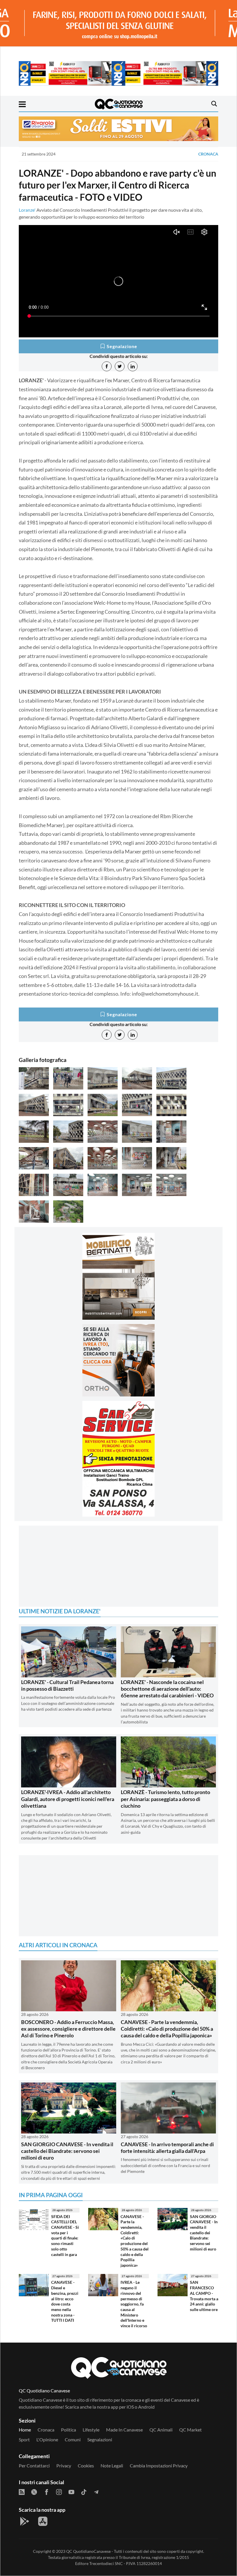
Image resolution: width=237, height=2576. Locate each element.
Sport (24, 2410)
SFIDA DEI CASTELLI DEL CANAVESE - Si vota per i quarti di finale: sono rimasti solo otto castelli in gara (65, 2206)
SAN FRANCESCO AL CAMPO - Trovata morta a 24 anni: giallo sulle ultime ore (204, 2267)
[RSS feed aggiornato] (22, 2462)
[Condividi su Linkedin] (133, 366)
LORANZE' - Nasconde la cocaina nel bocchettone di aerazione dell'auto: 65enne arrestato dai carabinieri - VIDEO (167, 1660)
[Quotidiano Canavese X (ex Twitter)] (34, 2462)
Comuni (73, 2410)
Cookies (86, 2437)
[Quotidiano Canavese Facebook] (47, 2462)
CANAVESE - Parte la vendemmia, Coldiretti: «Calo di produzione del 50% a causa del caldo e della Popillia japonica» (167, 2000)
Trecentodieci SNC (106, 2534)
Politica (68, 2401)
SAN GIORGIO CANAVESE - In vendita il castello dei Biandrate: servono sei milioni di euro (67, 2122)
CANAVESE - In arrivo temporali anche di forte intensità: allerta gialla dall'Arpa (167, 2119)
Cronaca (208, 154)
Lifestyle (91, 2401)
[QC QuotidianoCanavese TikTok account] (84, 2462)
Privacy (64, 2437)
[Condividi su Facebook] (107, 366)
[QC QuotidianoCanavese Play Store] (25, 2492)
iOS (130, 2378)
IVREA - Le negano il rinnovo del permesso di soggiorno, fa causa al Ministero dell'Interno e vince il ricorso (134, 2275)
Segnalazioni (100, 2410)
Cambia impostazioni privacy (159, 2437)
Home (25, 2401)
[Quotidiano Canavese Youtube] (71, 2462)
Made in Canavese (124, 2401)
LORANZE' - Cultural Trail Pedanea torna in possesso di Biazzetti (67, 1656)
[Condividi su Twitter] (120, 366)
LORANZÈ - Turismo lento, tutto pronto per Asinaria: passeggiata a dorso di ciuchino (165, 1770)
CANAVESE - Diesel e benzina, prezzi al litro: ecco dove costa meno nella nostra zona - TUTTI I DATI (65, 2272)
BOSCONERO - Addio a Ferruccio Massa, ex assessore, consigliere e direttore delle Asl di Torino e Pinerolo (68, 2000)
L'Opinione (47, 2410)
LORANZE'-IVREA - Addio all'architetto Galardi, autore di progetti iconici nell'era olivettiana (68, 1770)
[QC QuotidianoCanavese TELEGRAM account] (96, 2462)
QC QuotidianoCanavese (88, 2522)
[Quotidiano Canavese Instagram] (59, 2462)
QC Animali (161, 2401)
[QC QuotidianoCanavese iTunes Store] (43, 2492)
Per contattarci (34, 2437)
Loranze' (27, 210)
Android (146, 2378)
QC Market (190, 2401)
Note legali (112, 2437)
